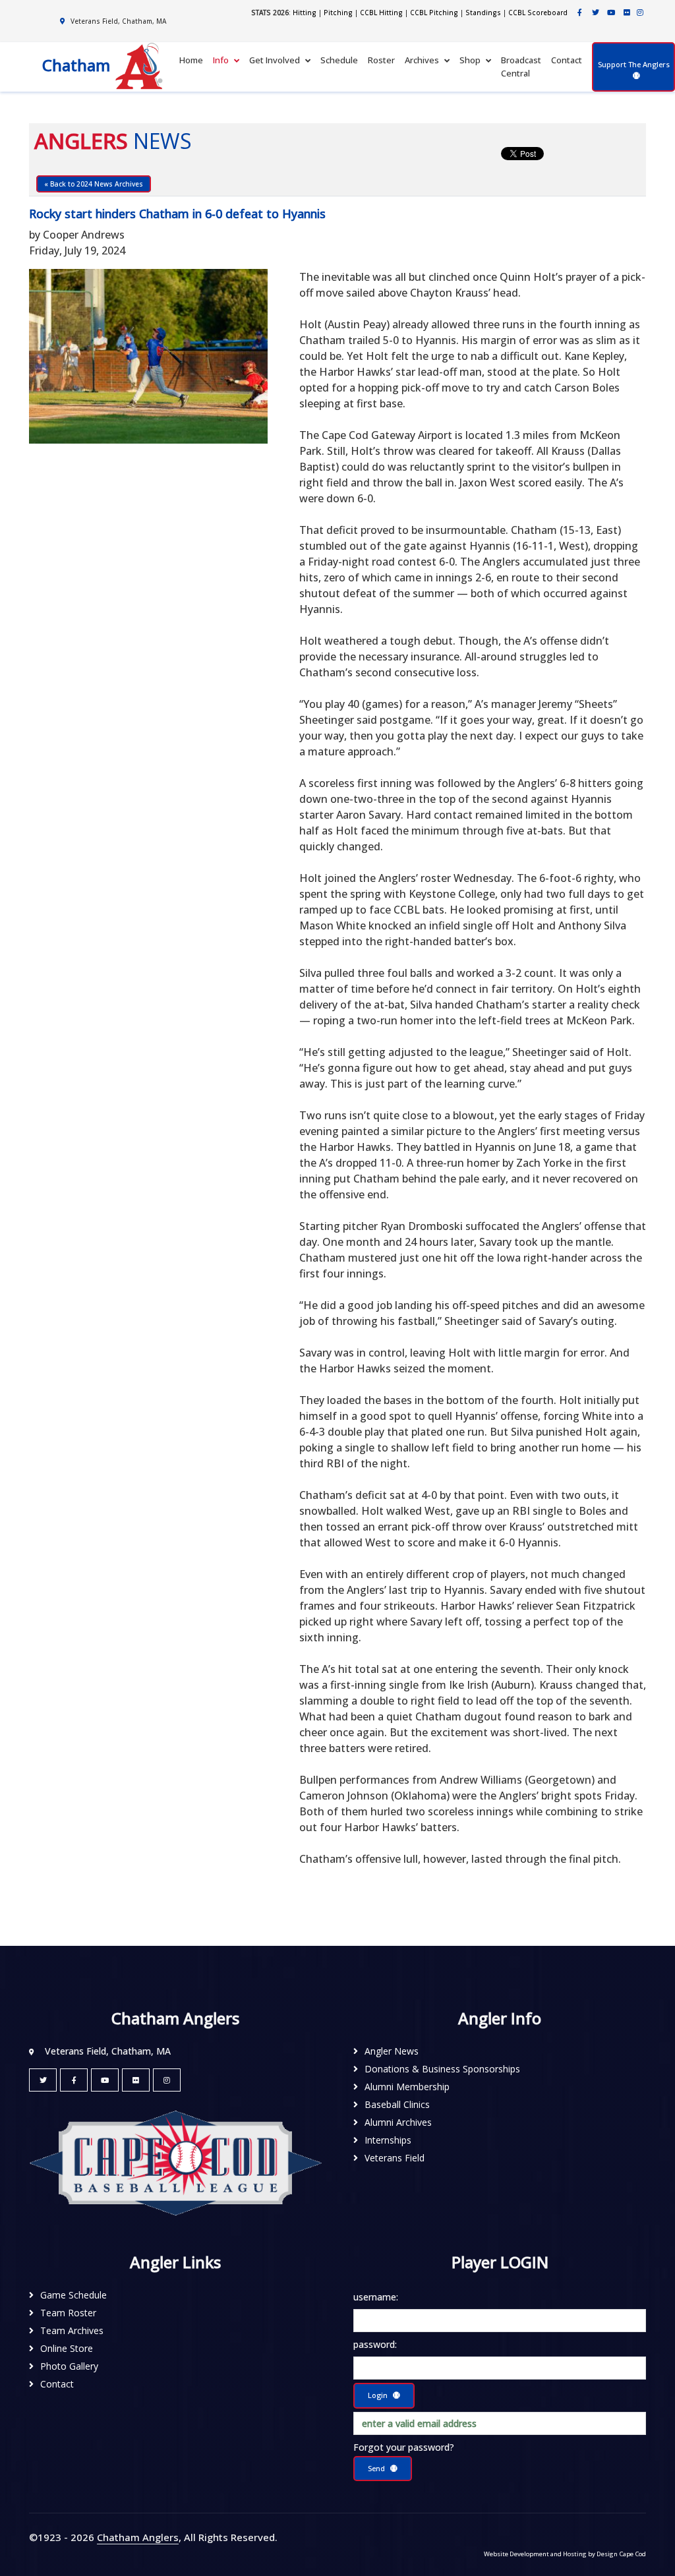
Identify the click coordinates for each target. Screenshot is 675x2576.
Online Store (67, 2348)
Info (221, 60)
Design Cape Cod (621, 2554)
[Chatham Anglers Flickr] (627, 12)
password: (375, 2344)
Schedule (339, 60)
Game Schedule (73, 2295)
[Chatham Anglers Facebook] (579, 12)
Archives (422, 60)
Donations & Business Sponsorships (442, 2069)
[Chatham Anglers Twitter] (595, 12)
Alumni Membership (407, 2087)
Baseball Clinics (397, 2104)
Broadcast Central (521, 67)
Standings (483, 13)
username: (376, 2297)
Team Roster (68, 2313)
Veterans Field (395, 2158)
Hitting (305, 13)
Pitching (338, 13)
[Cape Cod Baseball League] (175, 2162)
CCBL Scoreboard (538, 13)
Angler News (392, 2051)
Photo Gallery (69, 2366)
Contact (567, 60)
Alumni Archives (398, 2122)
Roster (381, 60)
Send (376, 2468)
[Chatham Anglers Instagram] (640, 12)
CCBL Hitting (381, 13)
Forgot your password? (404, 2447)
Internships (388, 2140)
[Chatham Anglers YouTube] (105, 2080)
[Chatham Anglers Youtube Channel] (611, 12)
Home (191, 60)
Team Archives (72, 2330)
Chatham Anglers (138, 2537)
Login (378, 2395)
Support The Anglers (634, 64)
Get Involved (275, 60)
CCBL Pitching (434, 13)
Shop (470, 60)
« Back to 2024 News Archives (94, 184)
